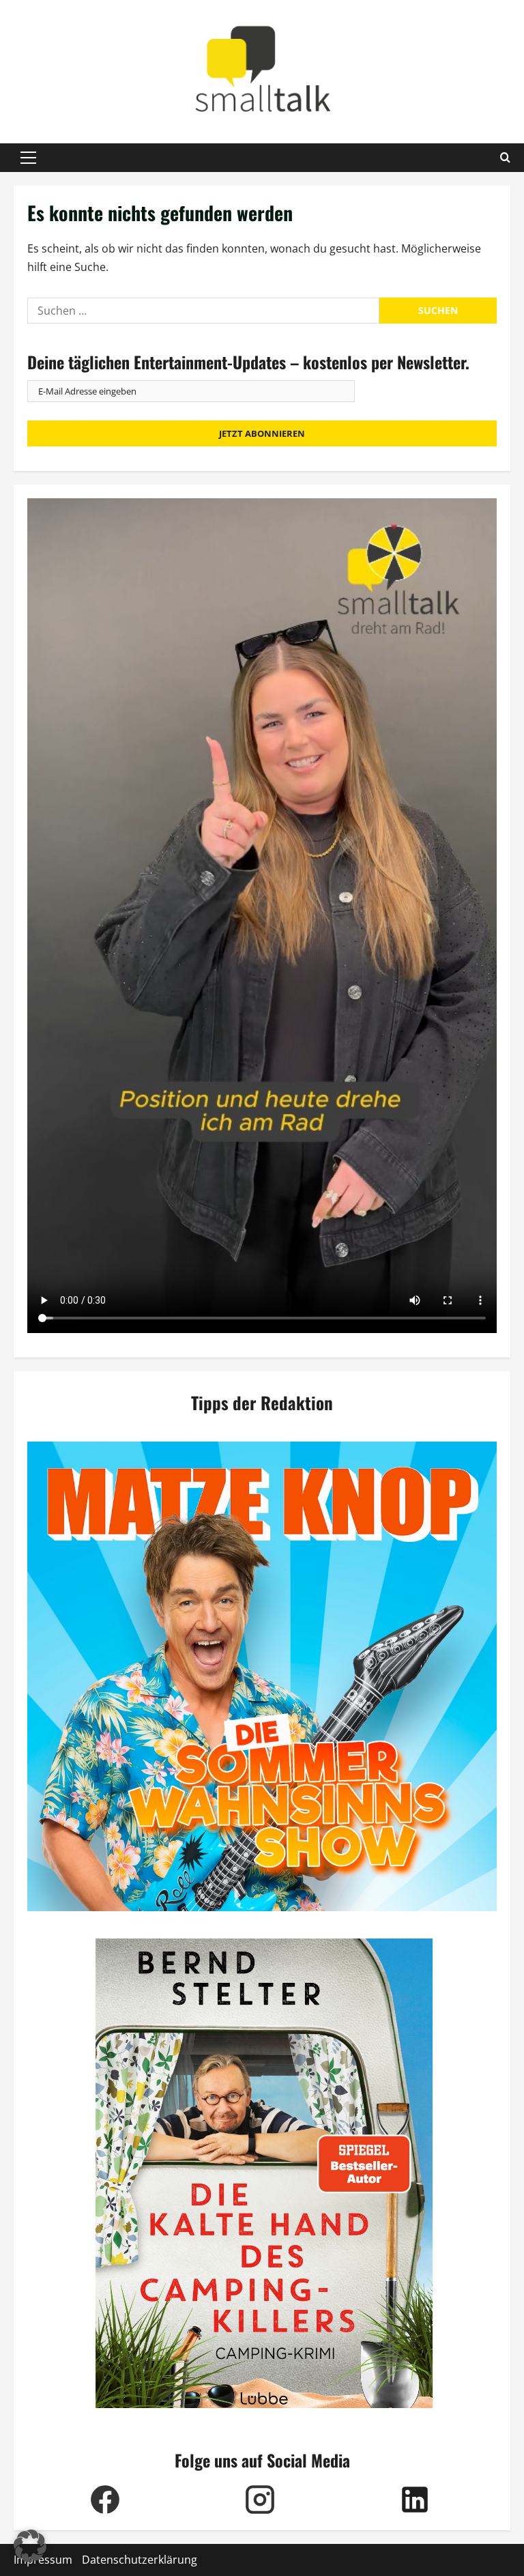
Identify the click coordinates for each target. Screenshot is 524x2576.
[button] (28, 158)
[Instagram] (260, 2500)
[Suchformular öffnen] (505, 158)
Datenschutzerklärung (140, 2560)
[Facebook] (105, 2500)
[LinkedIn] (414, 2500)
